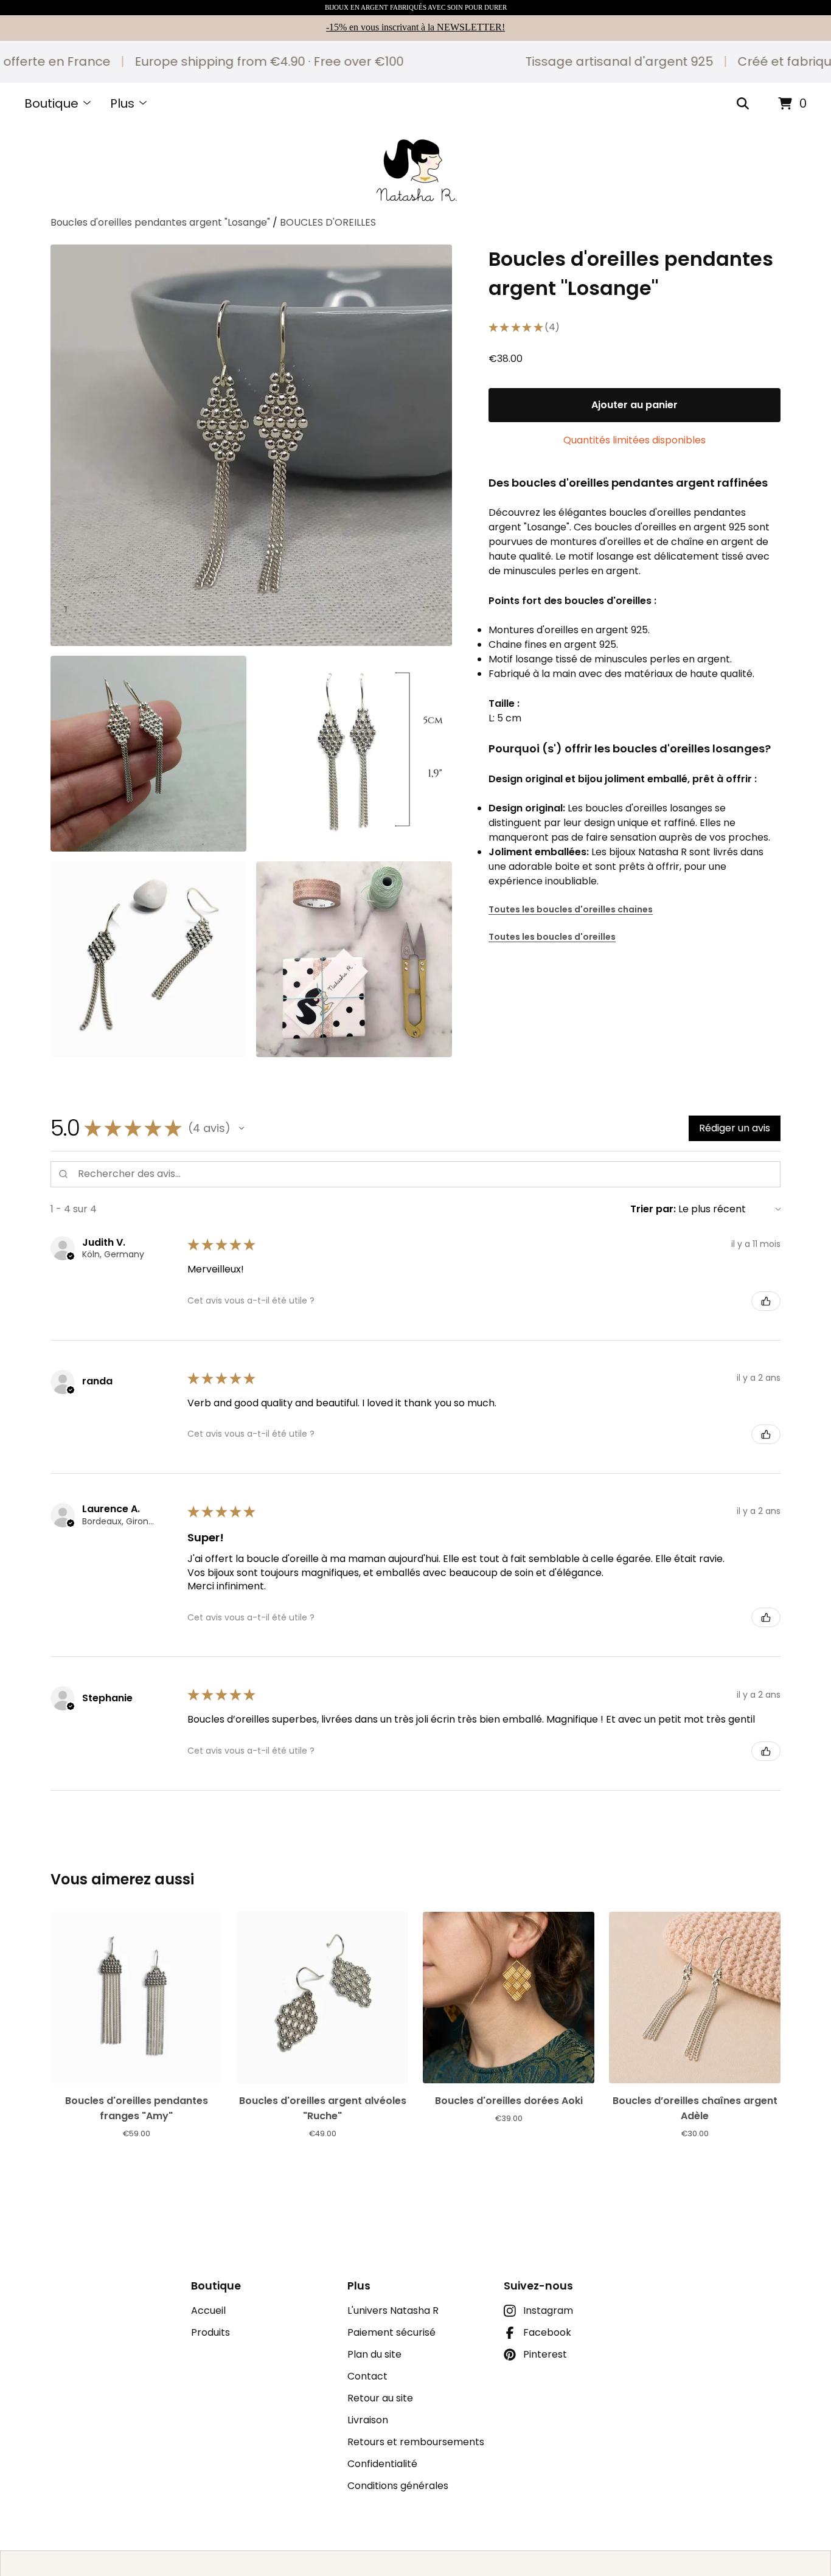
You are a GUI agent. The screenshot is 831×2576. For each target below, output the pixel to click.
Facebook (547, 2332)
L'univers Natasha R (393, 2310)
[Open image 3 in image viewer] (354, 754)
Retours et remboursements (416, 2442)
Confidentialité (382, 2464)
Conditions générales (398, 2486)
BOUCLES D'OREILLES (328, 222)
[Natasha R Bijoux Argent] (416, 170)
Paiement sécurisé (391, 2332)
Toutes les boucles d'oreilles (552, 937)
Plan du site (374, 2354)
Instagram (548, 2310)
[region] (415, 62)
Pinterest (545, 2354)
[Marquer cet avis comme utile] (766, 1301)
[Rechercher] (743, 104)
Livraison (368, 2420)
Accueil (208, 2310)
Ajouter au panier (635, 405)
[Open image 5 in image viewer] (354, 959)
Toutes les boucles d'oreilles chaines (571, 909)
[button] (242, 1128)
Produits (210, 2332)
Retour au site (380, 2398)
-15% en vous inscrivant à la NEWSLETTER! (415, 27)
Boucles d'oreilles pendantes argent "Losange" (160, 222)
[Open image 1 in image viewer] (251, 445)
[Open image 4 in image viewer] (148, 959)
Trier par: (653, 1209)
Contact (367, 2376)
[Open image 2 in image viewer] (148, 754)
